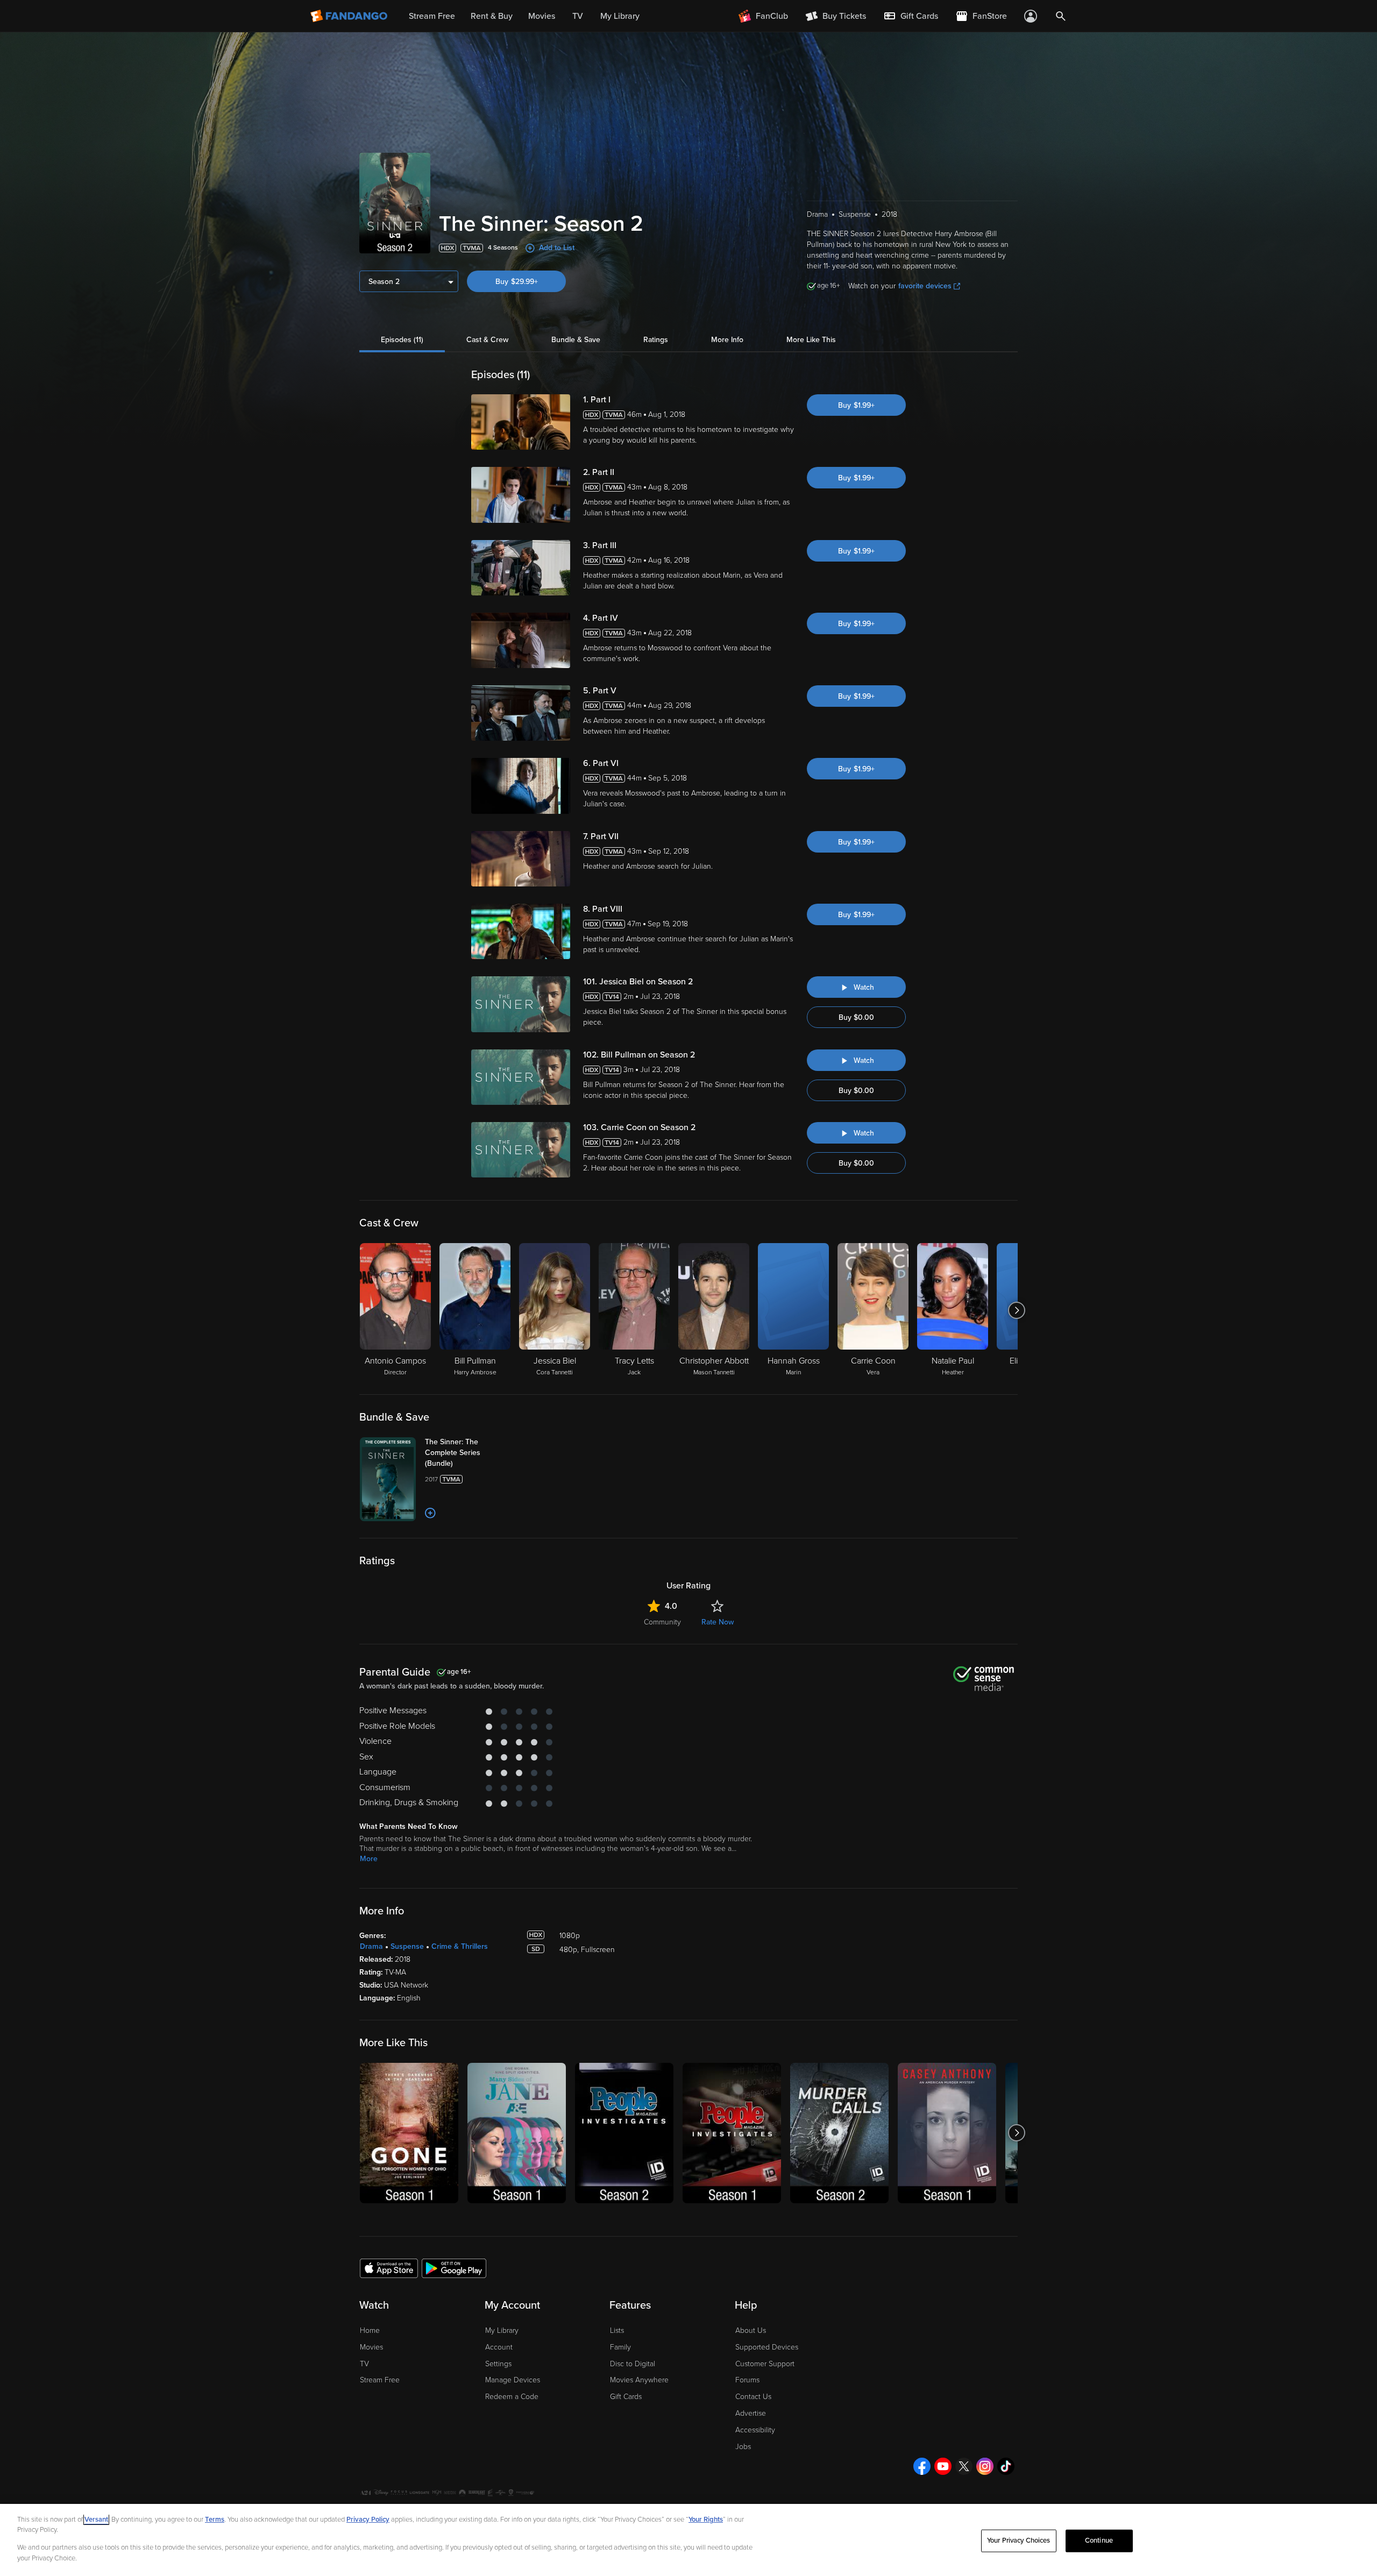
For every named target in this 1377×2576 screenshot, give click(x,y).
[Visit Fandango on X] (964, 2466)
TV (364, 2364)
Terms (215, 2520)
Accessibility (755, 2430)
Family (620, 2347)
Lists (617, 2330)
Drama (371, 1946)
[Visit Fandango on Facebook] (922, 2466)
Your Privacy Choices (1019, 2540)
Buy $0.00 (856, 1017)
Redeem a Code (512, 2397)
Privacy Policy (368, 2520)
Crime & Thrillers (460, 1946)
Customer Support (765, 2364)
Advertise (751, 2413)
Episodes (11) (402, 340)
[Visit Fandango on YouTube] (943, 2466)
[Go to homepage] (350, 16)
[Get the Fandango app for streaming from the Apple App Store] (389, 2268)
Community (662, 1622)
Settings (498, 2364)
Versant (96, 2520)
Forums (747, 2380)
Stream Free (380, 2380)
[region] (688, 2540)
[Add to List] (430, 1513)
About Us (751, 2330)
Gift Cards (626, 2397)
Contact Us (753, 2397)
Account (499, 2347)
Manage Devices (513, 2380)
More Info (727, 340)
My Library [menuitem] (620, 16)
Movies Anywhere (639, 2380)
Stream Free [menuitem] (432, 16)
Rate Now (718, 1622)
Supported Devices (767, 2347)
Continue (1099, 2540)
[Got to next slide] (1016, 1310)
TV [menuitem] (578, 16)
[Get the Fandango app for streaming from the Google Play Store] (454, 2268)
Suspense (407, 1946)
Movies (371, 2347)
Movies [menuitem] (542, 16)
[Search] (1061, 16)
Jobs (743, 2447)
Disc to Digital (633, 2364)
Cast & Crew (487, 340)
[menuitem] (911, 16)
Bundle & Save (576, 340)
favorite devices (925, 286)
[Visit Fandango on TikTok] (1006, 2466)
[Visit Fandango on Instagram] (985, 2466)
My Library (502, 2330)
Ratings (656, 340)
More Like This (811, 340)
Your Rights (706, 2520)
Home (370, 2330)
